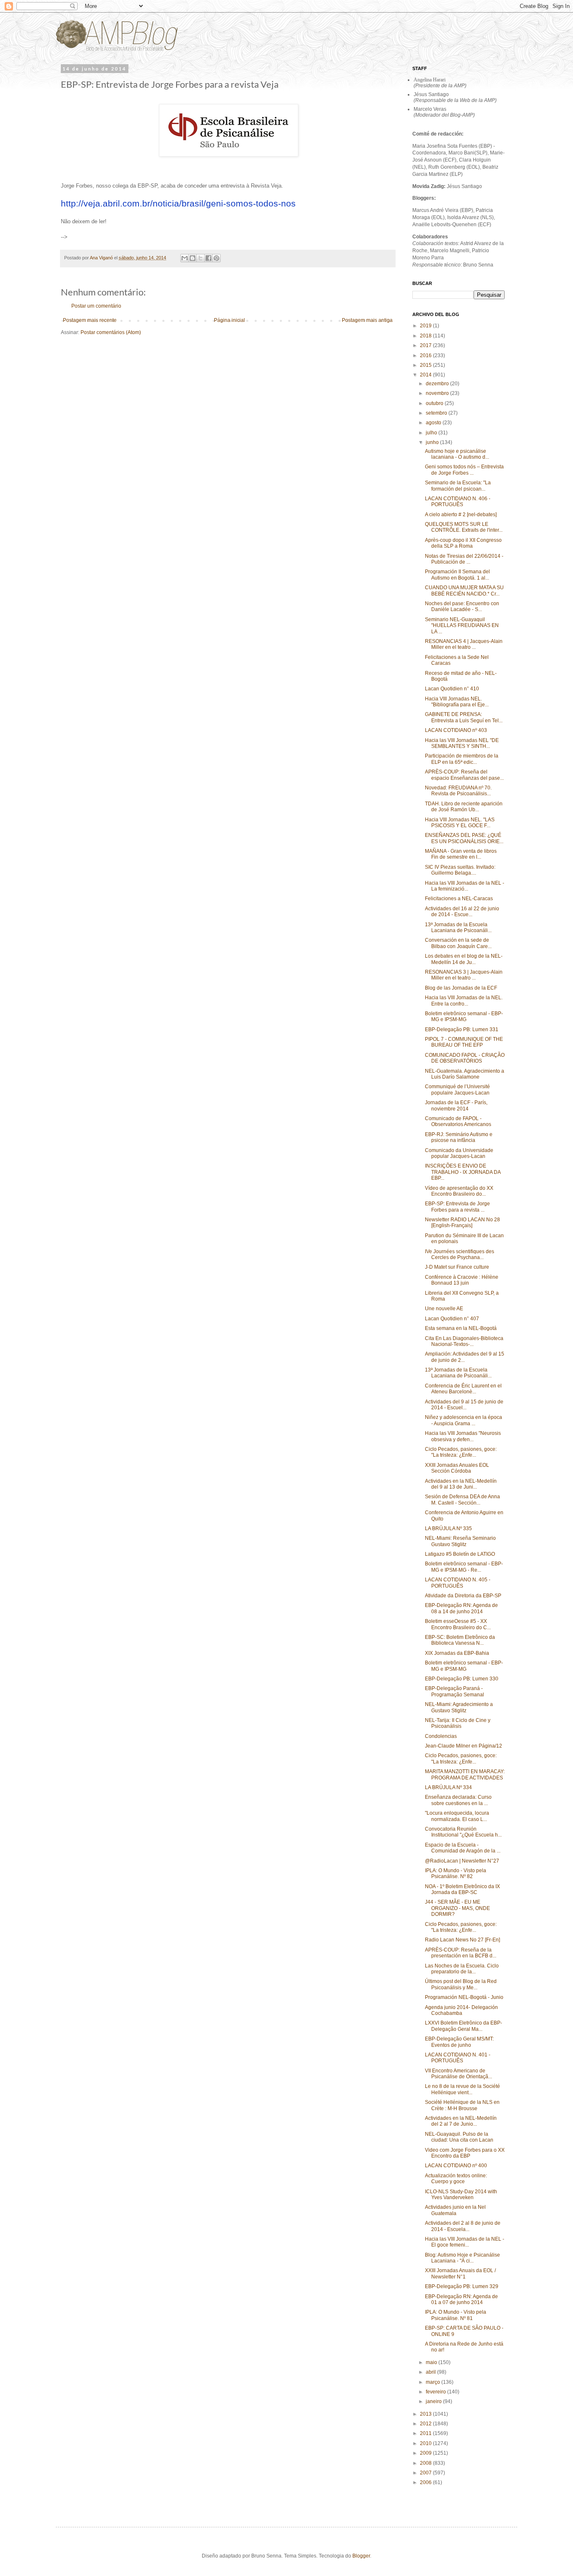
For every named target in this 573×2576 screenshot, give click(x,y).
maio (432, 2362)
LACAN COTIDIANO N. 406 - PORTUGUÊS (458, 502)
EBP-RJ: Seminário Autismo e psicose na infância (459, 1137)
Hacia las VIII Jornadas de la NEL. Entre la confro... (464, 1001)
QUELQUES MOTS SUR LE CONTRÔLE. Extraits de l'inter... (464, 527)
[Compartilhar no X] (201, 258)
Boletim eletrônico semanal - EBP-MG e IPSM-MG (464, 1016)
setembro (437, 413)
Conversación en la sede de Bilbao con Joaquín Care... (458, 943)
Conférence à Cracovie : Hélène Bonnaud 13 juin (462, 1280)
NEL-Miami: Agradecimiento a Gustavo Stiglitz (459, 1707)
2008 (426, 2463)
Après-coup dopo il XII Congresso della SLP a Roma (463, 543)
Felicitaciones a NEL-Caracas (459, 899)
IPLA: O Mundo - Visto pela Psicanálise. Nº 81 (456, 2315)
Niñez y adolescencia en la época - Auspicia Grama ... (464, 1420)
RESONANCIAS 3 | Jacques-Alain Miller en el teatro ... (464, 975)
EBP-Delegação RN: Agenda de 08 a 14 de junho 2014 (461, 1608)
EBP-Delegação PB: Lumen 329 (462, 2286)
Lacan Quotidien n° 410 (452, 689)
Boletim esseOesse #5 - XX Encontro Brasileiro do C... (458, 1624)
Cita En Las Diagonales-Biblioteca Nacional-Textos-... (464, 1341)
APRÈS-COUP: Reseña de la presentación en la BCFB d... (461, 1953)
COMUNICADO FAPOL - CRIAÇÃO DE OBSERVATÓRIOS (465, 1058)
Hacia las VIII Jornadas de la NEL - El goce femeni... (465, 2242)
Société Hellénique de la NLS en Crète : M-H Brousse (462, 2105)
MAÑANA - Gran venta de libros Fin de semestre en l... (461, 854)
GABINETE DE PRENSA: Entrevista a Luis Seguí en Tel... (464, 717)
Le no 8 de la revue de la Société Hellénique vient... (462, 2089)
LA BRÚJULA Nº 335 (448, 1528)
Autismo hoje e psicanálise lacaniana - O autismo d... (457, 454)
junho (433, 442)
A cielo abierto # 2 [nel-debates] (461, 515)
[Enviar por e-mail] (185, 258)
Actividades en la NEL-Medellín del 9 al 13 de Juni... (461, 1484)
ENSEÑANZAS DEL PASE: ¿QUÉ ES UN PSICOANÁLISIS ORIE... (464, 838)
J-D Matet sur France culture (457, 1267)
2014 (426, 375)
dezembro (438, 384)
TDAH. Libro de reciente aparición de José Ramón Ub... (464, 807)
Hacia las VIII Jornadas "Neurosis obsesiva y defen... (463, 1436)
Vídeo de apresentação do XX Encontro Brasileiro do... (459, 1191)
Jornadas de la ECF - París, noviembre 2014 (456, 1105)
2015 (426, 365)
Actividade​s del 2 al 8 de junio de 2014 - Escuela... (463, 2226)
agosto (434, 423)
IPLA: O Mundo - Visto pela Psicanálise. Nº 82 (456, 1873)
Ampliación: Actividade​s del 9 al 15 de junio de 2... (465, 1357)
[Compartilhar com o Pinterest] (216, 258)
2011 (426, 2433)
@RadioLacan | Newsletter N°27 (462, 1861)
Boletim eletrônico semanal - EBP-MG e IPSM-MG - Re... (464, 1567)
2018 (426, 336)
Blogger (361, 2556)
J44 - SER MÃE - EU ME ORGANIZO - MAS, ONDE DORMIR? (457, 1908)
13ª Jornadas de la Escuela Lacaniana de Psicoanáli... (458, 927)
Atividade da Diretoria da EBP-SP (463, 1596)
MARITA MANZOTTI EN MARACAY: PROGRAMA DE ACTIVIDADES (465, 1774)
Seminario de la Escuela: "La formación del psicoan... (458, 486)
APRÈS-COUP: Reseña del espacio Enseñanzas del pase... (464, 775)
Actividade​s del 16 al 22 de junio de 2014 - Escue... (462, 912)
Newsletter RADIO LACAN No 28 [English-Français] (462, 1223)
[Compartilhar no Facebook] (208, 258)
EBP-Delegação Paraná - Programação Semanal (454, 1691)
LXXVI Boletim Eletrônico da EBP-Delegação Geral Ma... (464, 2026)
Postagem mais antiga (367, 320)
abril (431, 2372)
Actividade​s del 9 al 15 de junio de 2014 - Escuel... (464, 1405)
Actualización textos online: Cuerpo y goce (456, 2179)
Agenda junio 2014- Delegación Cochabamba (461, 2010)
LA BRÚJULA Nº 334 (448, 1787)
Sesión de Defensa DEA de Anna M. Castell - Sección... (462, 1500)
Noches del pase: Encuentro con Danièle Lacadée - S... (462, 606)
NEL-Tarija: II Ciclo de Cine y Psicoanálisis (458, 1723)
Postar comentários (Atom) (111, 332)
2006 (426, 2482)
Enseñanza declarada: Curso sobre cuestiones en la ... (458, 1800)
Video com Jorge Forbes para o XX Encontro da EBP (465, 2153)
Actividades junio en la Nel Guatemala (455, 2210)
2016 (426, 355)
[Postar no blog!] (193, 258)
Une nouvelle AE (444, 1309)
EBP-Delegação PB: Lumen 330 (462, 1679)
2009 (426, 2453)
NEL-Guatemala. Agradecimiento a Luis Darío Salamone (465, 1074)
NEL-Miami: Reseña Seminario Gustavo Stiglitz (460, 1541)
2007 (426, 2473)
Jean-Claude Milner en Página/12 (464, 1746)
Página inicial (229, 320)
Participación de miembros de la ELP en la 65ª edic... (462, 759)
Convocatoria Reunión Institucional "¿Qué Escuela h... (463, 1832)
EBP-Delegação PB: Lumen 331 (462, 1029)
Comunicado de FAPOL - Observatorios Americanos (458, 1121)
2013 (426, 2414)
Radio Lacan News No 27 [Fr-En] (462, 1940)
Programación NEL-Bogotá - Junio (464, 1997)
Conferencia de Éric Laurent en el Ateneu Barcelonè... (463, 1389)
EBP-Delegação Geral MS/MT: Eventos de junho (459, 2042)
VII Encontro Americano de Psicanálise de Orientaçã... (458, 2074)
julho (432, 433)
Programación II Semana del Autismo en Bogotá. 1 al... (457, 575)
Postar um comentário (96, 306)
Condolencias (441, 1736)
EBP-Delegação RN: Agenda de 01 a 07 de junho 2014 (461, 2299)
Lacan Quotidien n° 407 (452, 1319)
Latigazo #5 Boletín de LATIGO (460, 1554)
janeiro (434, 2401)
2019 (426, 326)
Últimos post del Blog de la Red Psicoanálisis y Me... (461, 1984)
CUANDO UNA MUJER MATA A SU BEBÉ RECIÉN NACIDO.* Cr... (464, 590)
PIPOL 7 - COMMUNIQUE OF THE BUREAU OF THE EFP (464, 1042)
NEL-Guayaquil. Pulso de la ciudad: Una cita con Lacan (459, 2137)
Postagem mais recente (90, 320)
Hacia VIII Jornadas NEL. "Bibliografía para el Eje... (457, 702)
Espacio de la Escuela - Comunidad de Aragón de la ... (463, 1848)
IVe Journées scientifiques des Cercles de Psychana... (460, 1254)
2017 (426, 345)
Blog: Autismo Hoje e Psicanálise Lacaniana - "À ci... (462, 2258)
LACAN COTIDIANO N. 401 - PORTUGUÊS (458, 2058)
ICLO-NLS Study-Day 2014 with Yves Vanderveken (461, 2195)
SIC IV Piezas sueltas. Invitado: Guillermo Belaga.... (460, 870)
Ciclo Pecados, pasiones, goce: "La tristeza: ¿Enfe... (461, 1452)
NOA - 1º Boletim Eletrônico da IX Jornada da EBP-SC (462, 1889)
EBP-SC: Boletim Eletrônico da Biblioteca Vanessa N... (460, 1640)
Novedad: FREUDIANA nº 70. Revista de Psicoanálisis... (458, 791)
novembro (438, 393)
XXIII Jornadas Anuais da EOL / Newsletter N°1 (460, 2273)
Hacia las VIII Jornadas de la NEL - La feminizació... (465, 886)
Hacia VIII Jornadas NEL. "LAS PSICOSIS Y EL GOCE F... (460, 823)
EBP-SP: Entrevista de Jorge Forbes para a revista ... (457, 1207)
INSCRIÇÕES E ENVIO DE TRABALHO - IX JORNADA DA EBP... (463, 1172)
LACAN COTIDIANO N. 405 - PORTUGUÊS (458, 1583)
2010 (426, 2443)
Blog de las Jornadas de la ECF (461, 988)
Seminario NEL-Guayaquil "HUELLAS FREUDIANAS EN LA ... (462, 626)
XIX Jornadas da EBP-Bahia (457, 1653)
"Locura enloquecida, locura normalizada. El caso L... (457, 1816)
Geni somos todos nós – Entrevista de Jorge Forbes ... (464, 470)
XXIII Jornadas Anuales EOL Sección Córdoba (457, 1468)
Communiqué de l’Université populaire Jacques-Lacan (457, 1089)
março (434, 2382)
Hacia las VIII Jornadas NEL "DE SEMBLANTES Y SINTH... (462, 743)
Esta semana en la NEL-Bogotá (461, 1328)
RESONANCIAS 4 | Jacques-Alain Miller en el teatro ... (464, 644)
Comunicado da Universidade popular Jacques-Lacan (459, 1153)
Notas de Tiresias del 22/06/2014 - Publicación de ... (464, 559)
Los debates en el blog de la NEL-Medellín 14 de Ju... (464, 959)
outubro (435, 403)
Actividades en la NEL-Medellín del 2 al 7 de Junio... (461, 2121)
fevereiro (436, 2392)
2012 (426, 2424)
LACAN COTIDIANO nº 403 (456, 730)
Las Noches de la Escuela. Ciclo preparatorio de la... (462, 1969)
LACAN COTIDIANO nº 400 (456, 2166)
